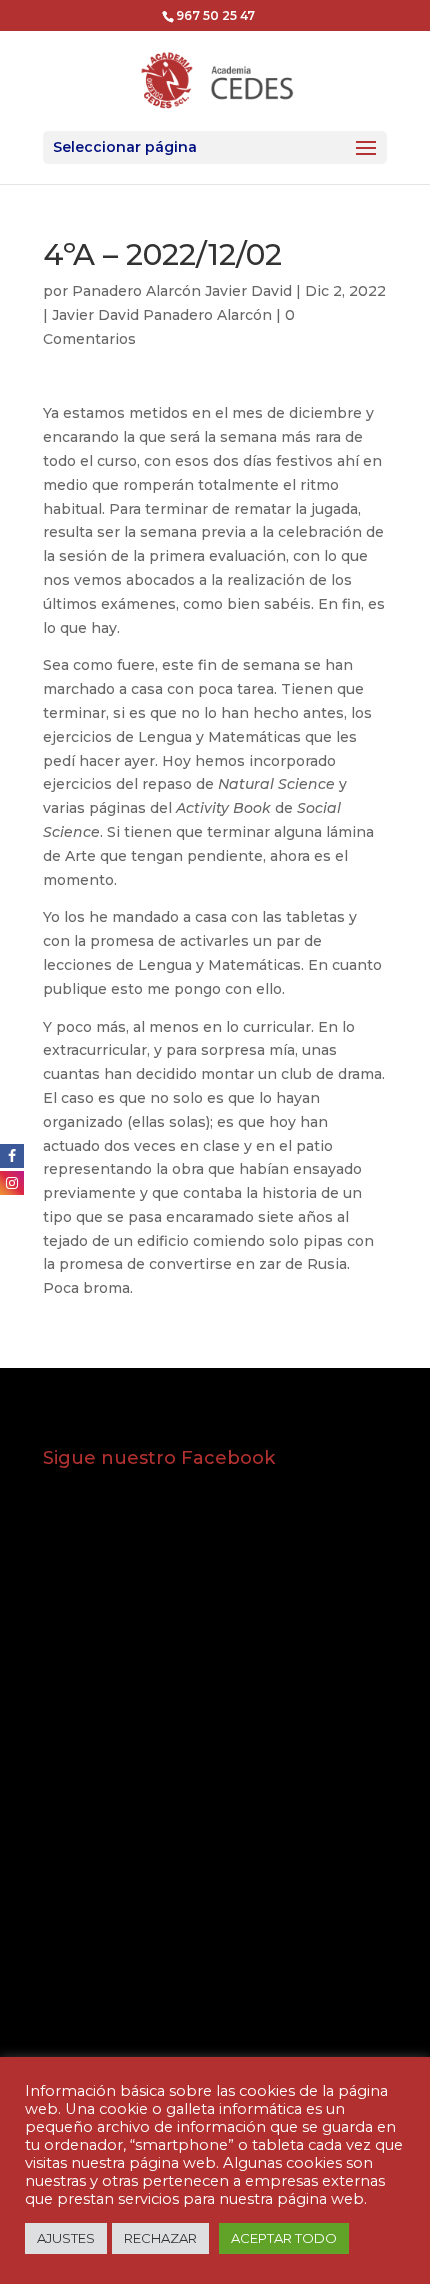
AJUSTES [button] (66, 2238)
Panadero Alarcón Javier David (182, 291)
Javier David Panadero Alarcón (162, 315)
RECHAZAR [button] (160, 2238)
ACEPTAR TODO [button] (284, 2238)
